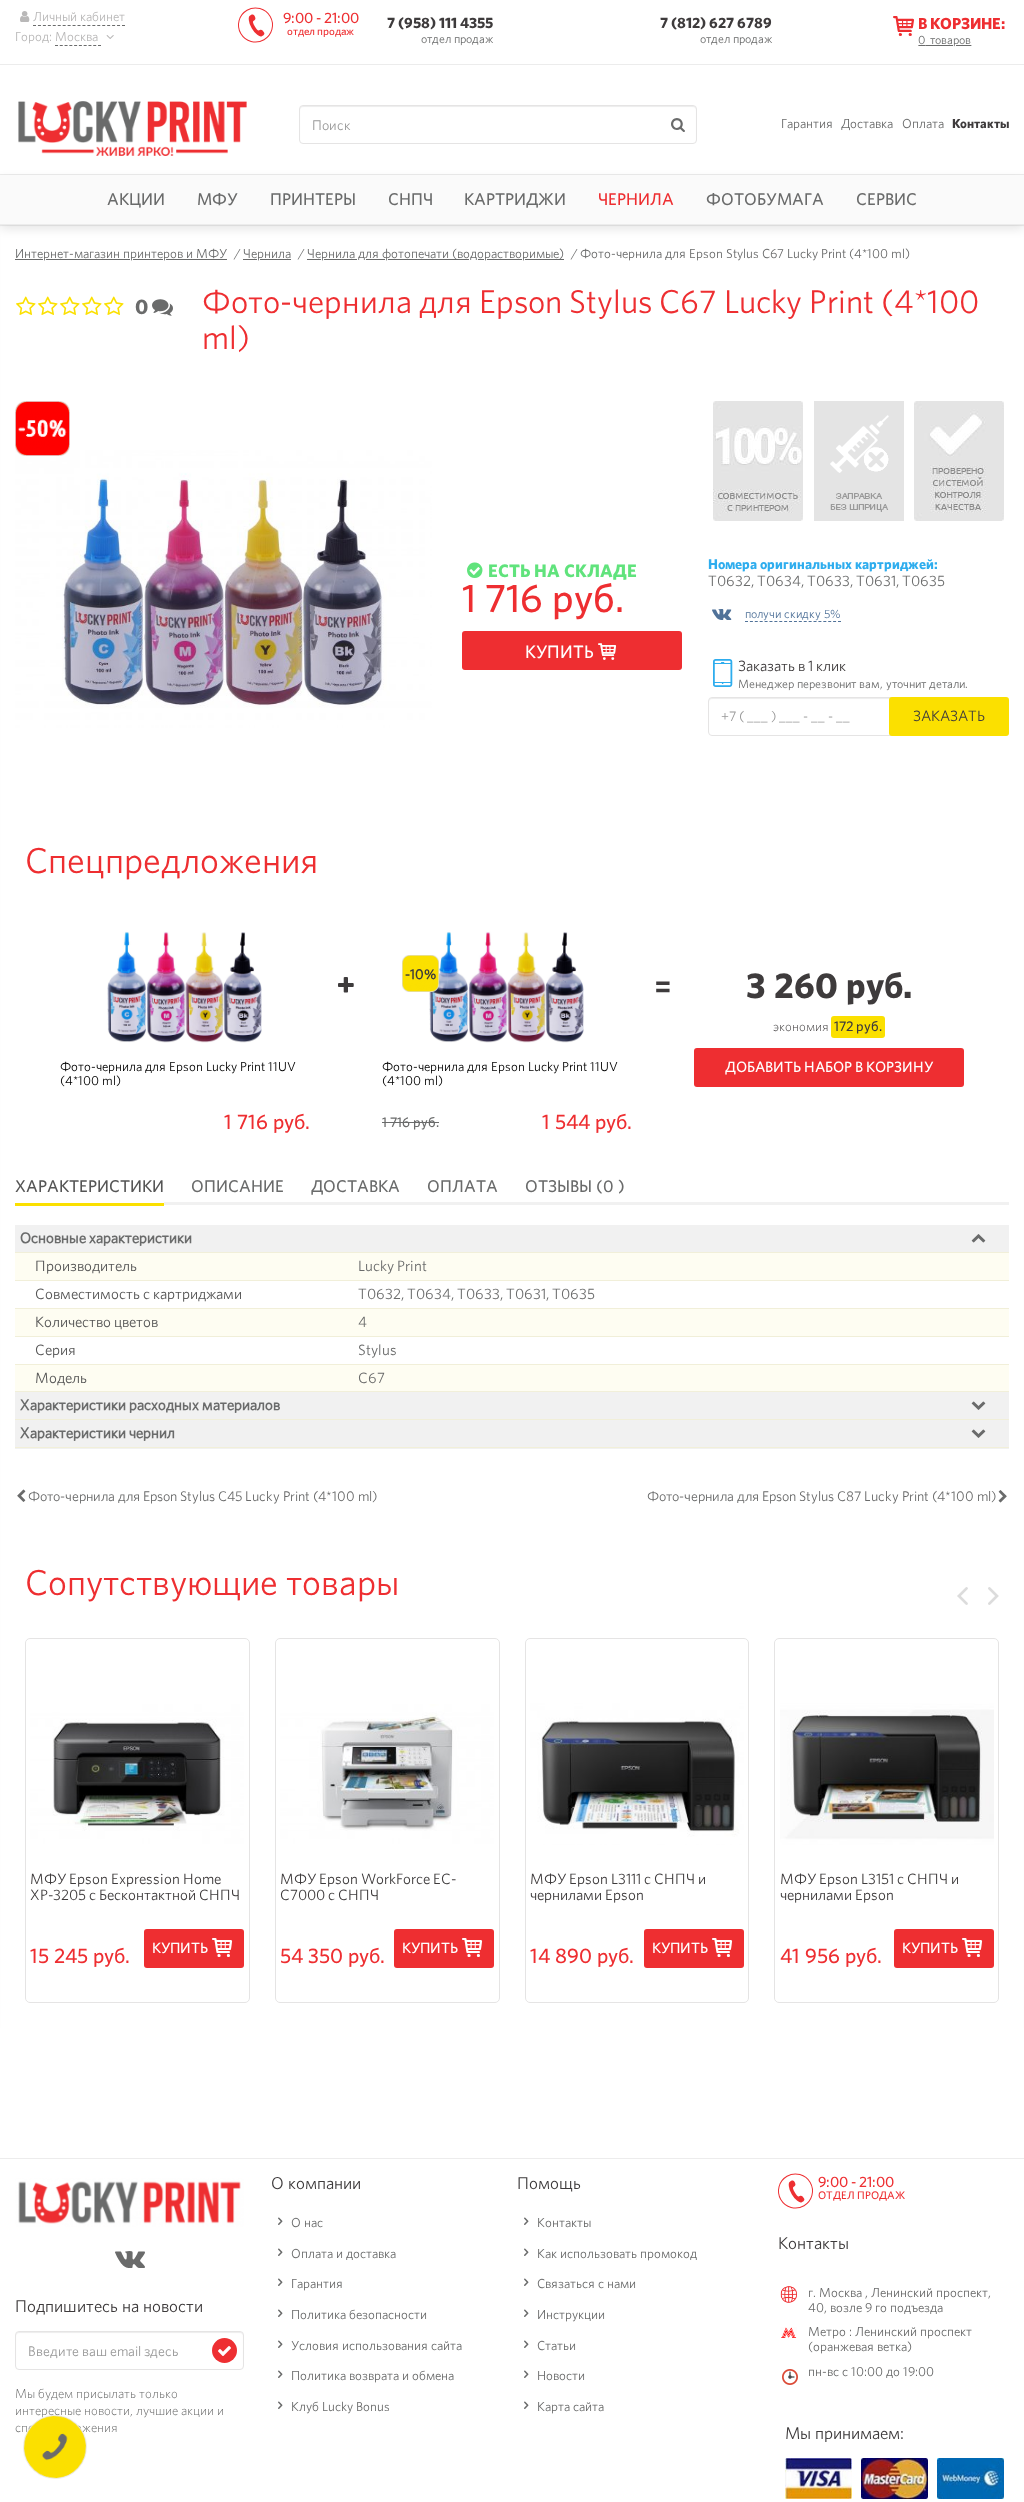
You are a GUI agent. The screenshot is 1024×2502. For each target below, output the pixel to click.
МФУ (217, 199)
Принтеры (313, 199)
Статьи (556, 2345)
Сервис (886, 199)
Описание (237, 1186)
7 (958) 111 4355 (440, 22)
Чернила (636, 199)
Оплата (923, 123)
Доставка (867, 123)
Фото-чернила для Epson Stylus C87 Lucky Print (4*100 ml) (821, 1496)
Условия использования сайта (376, 2345)
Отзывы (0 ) (575, 1186)
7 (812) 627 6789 (716, 22)
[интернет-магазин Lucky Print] (132, 125)
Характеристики (89, 1186)
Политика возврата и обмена (372, 2375)
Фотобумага (765, 199)
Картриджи (515, 199)
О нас (307, 2222)
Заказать (949, 715)
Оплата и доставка (343, 2253)
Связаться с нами (586, 2283)
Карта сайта (570, 2406)
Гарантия (807, 123)
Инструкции (571, 2314)
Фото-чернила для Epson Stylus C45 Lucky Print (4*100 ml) (202, 1496)
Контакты (980, 123)
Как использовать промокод (617, 2253)
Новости (561, 2375)
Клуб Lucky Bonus (340, 2406)
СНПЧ (410, 199)
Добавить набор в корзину (829, 1067)
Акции (136, 199)
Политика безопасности (359, 2314)
